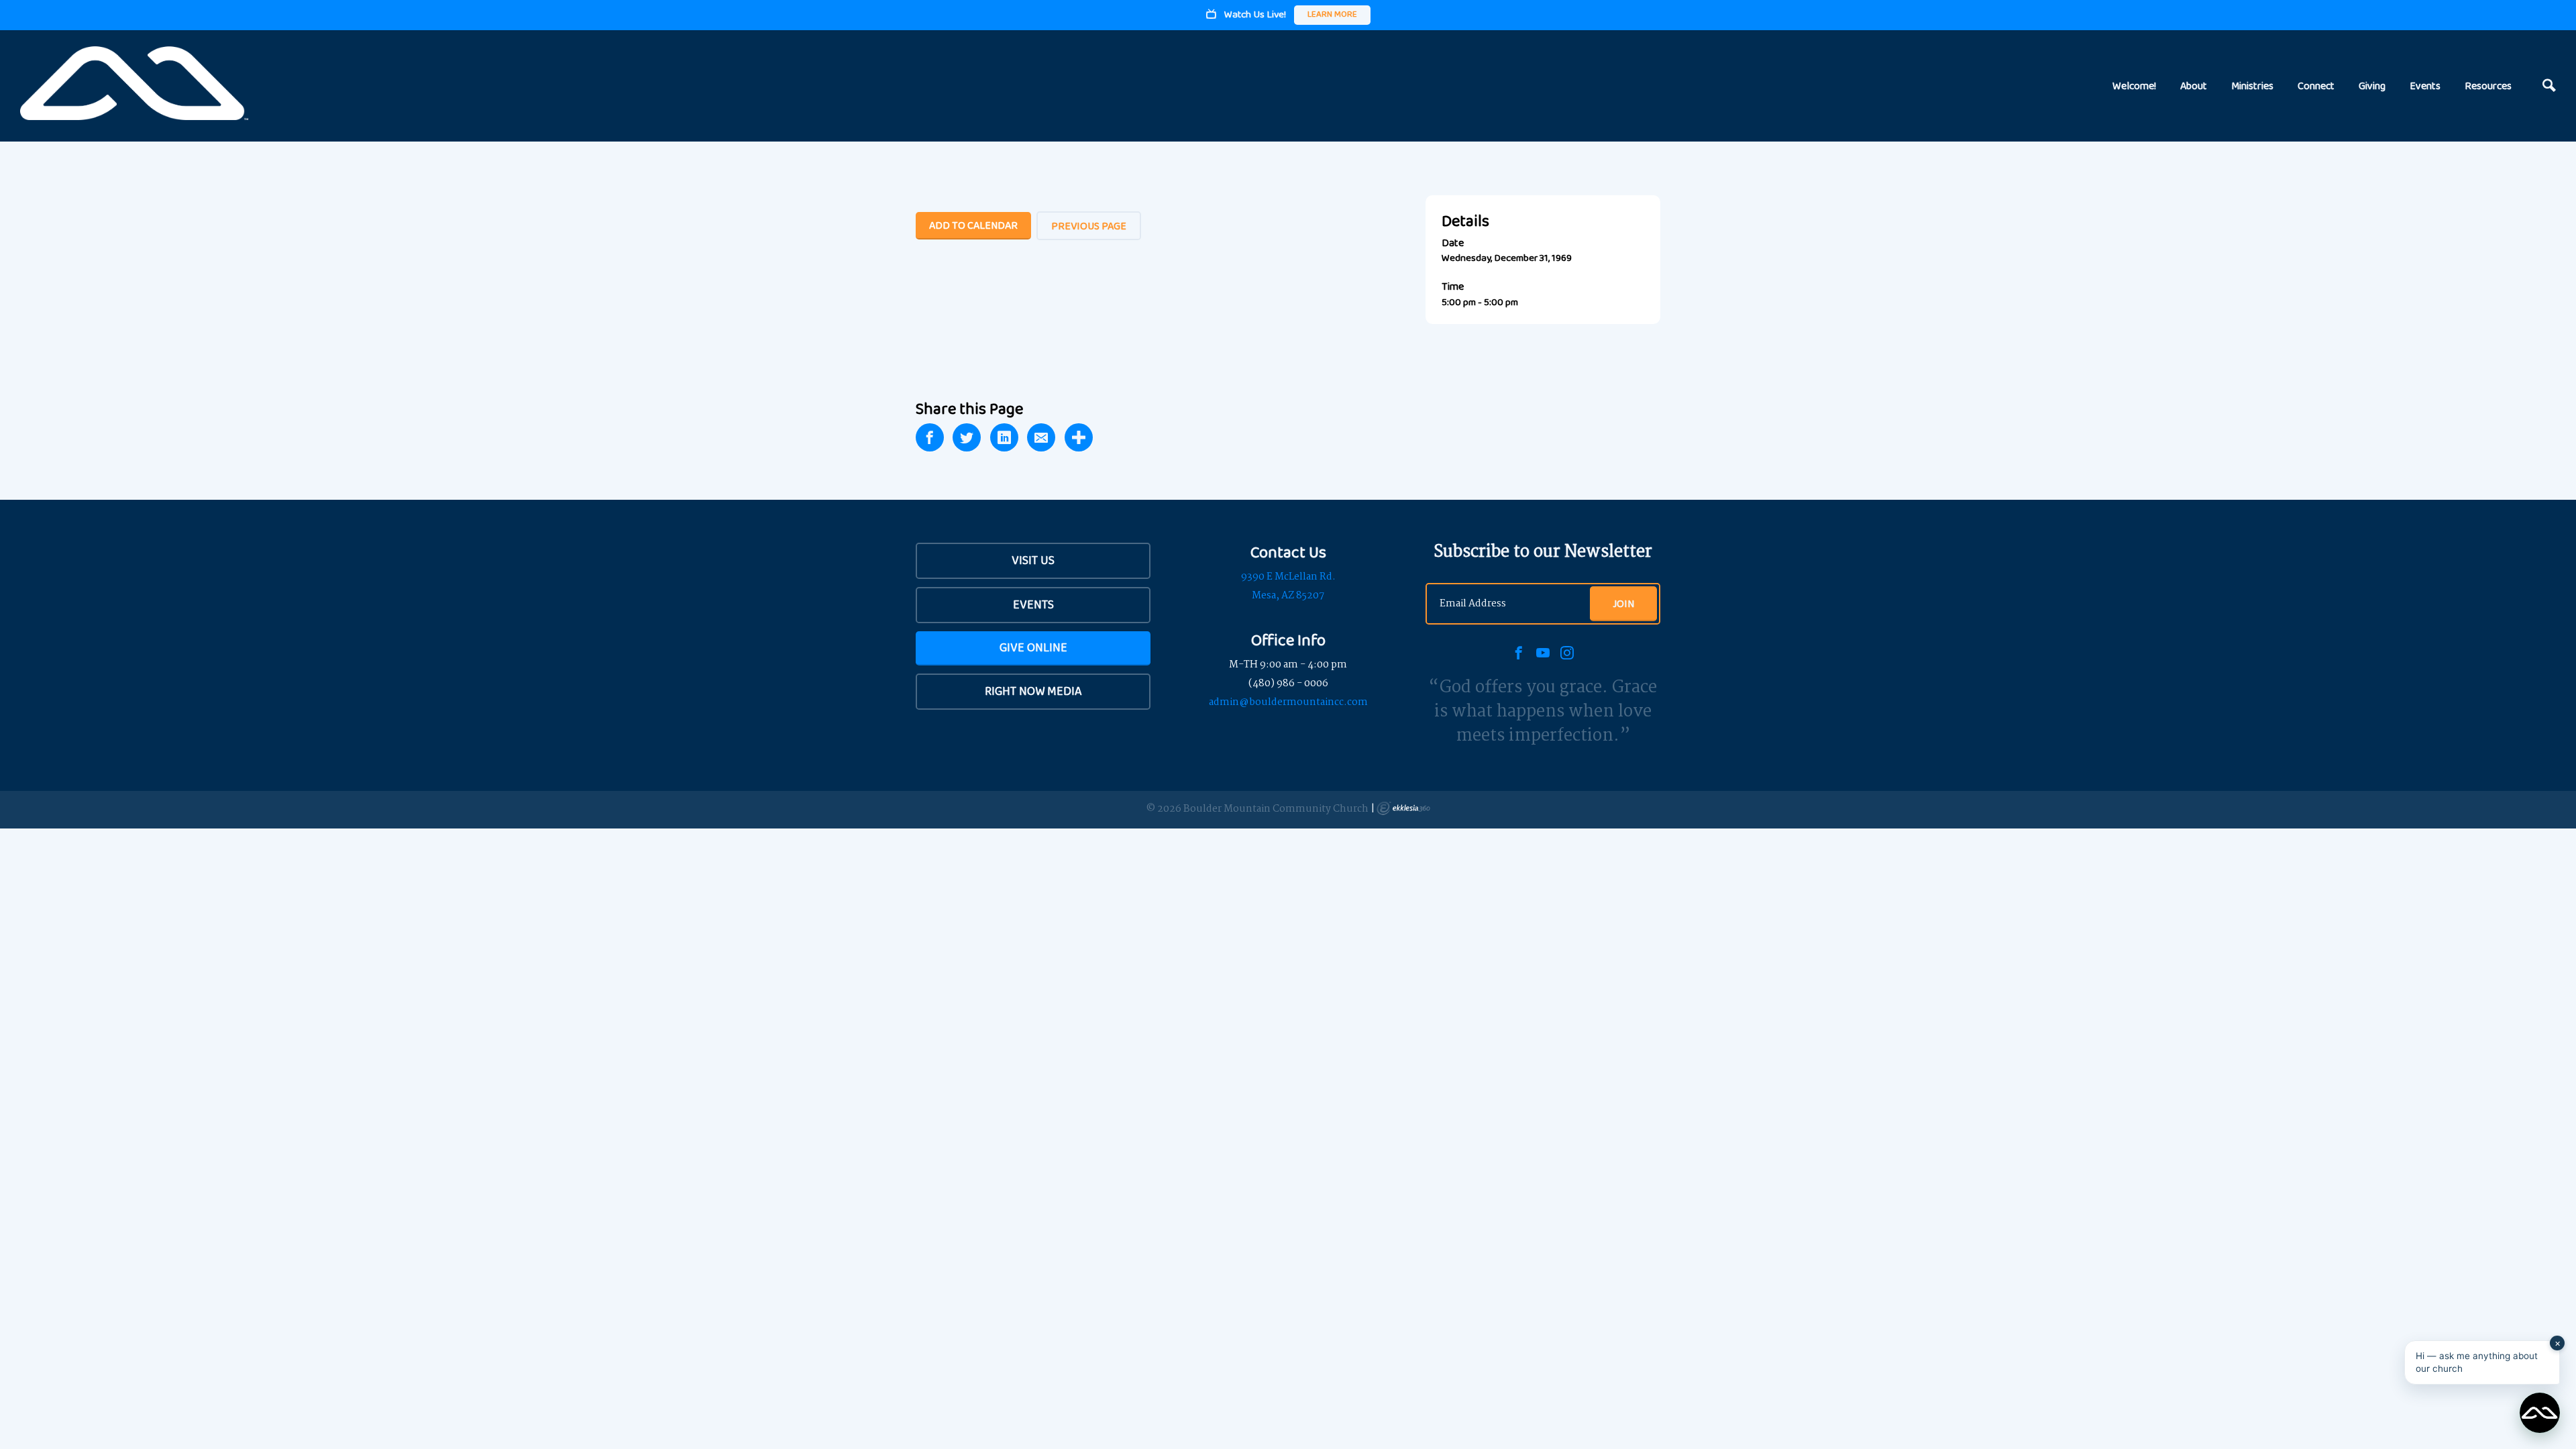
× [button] (2558, 1343)
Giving (2372, 86)
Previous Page (1089, 226)
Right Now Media (1033, 691)
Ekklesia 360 (1403, 808)
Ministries (2252, 86)
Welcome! (2134, 86)
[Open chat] (2540, 1413)
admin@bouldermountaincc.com (1288, 702)
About (2194, 86)
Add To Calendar (973, 225)
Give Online (1033, 647)
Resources (2488, 86)
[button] (2482, 1362)
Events (2425, 86)
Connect (2316, 86)
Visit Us (1033, 560)
